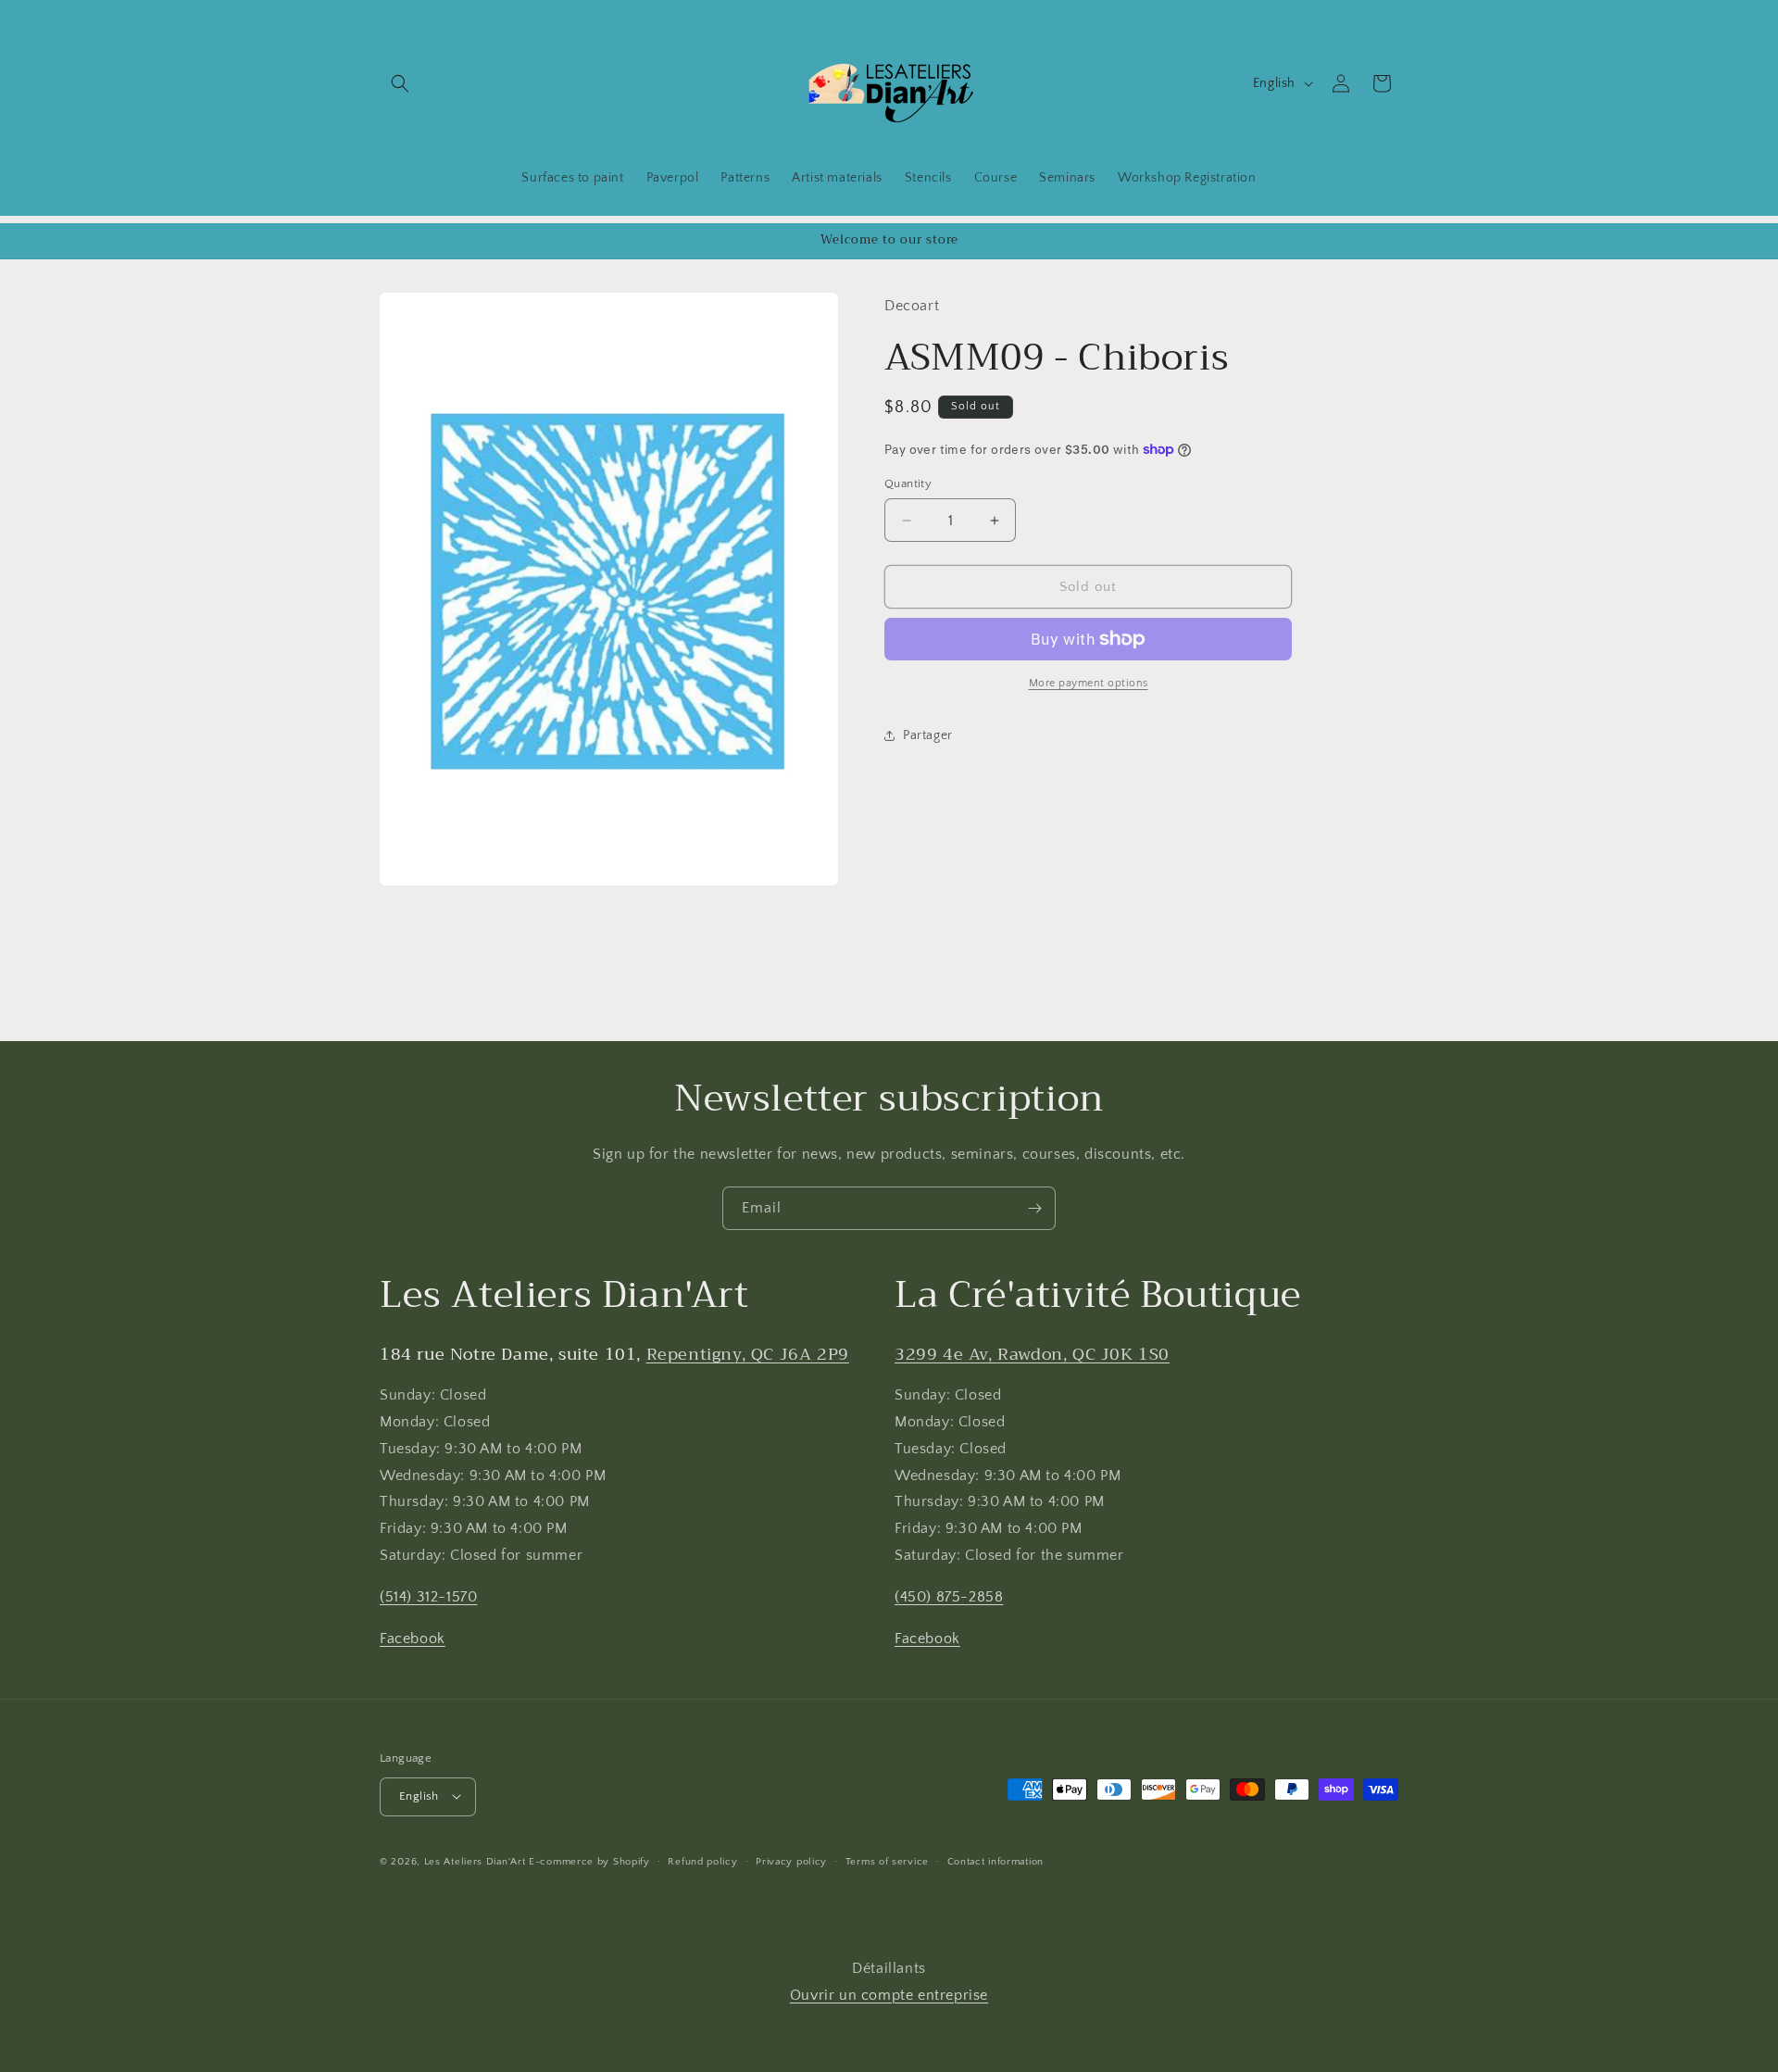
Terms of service (887, 1861)
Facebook (413, 1639)
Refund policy (702, 1861)
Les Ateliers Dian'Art (475, 1861)
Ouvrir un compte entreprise (889, 1995)
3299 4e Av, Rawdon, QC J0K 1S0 (1032, 1354)
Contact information (995, 1861)
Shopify (632, 1861)
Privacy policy (791, 1861)
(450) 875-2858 (949, 1597)
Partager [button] (928, 735)
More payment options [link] (1089, 683)
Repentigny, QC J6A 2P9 (748, 1354)
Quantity (908, 483)
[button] (400, 83)
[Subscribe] (1034, 1208)
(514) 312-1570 (428, 1597)
